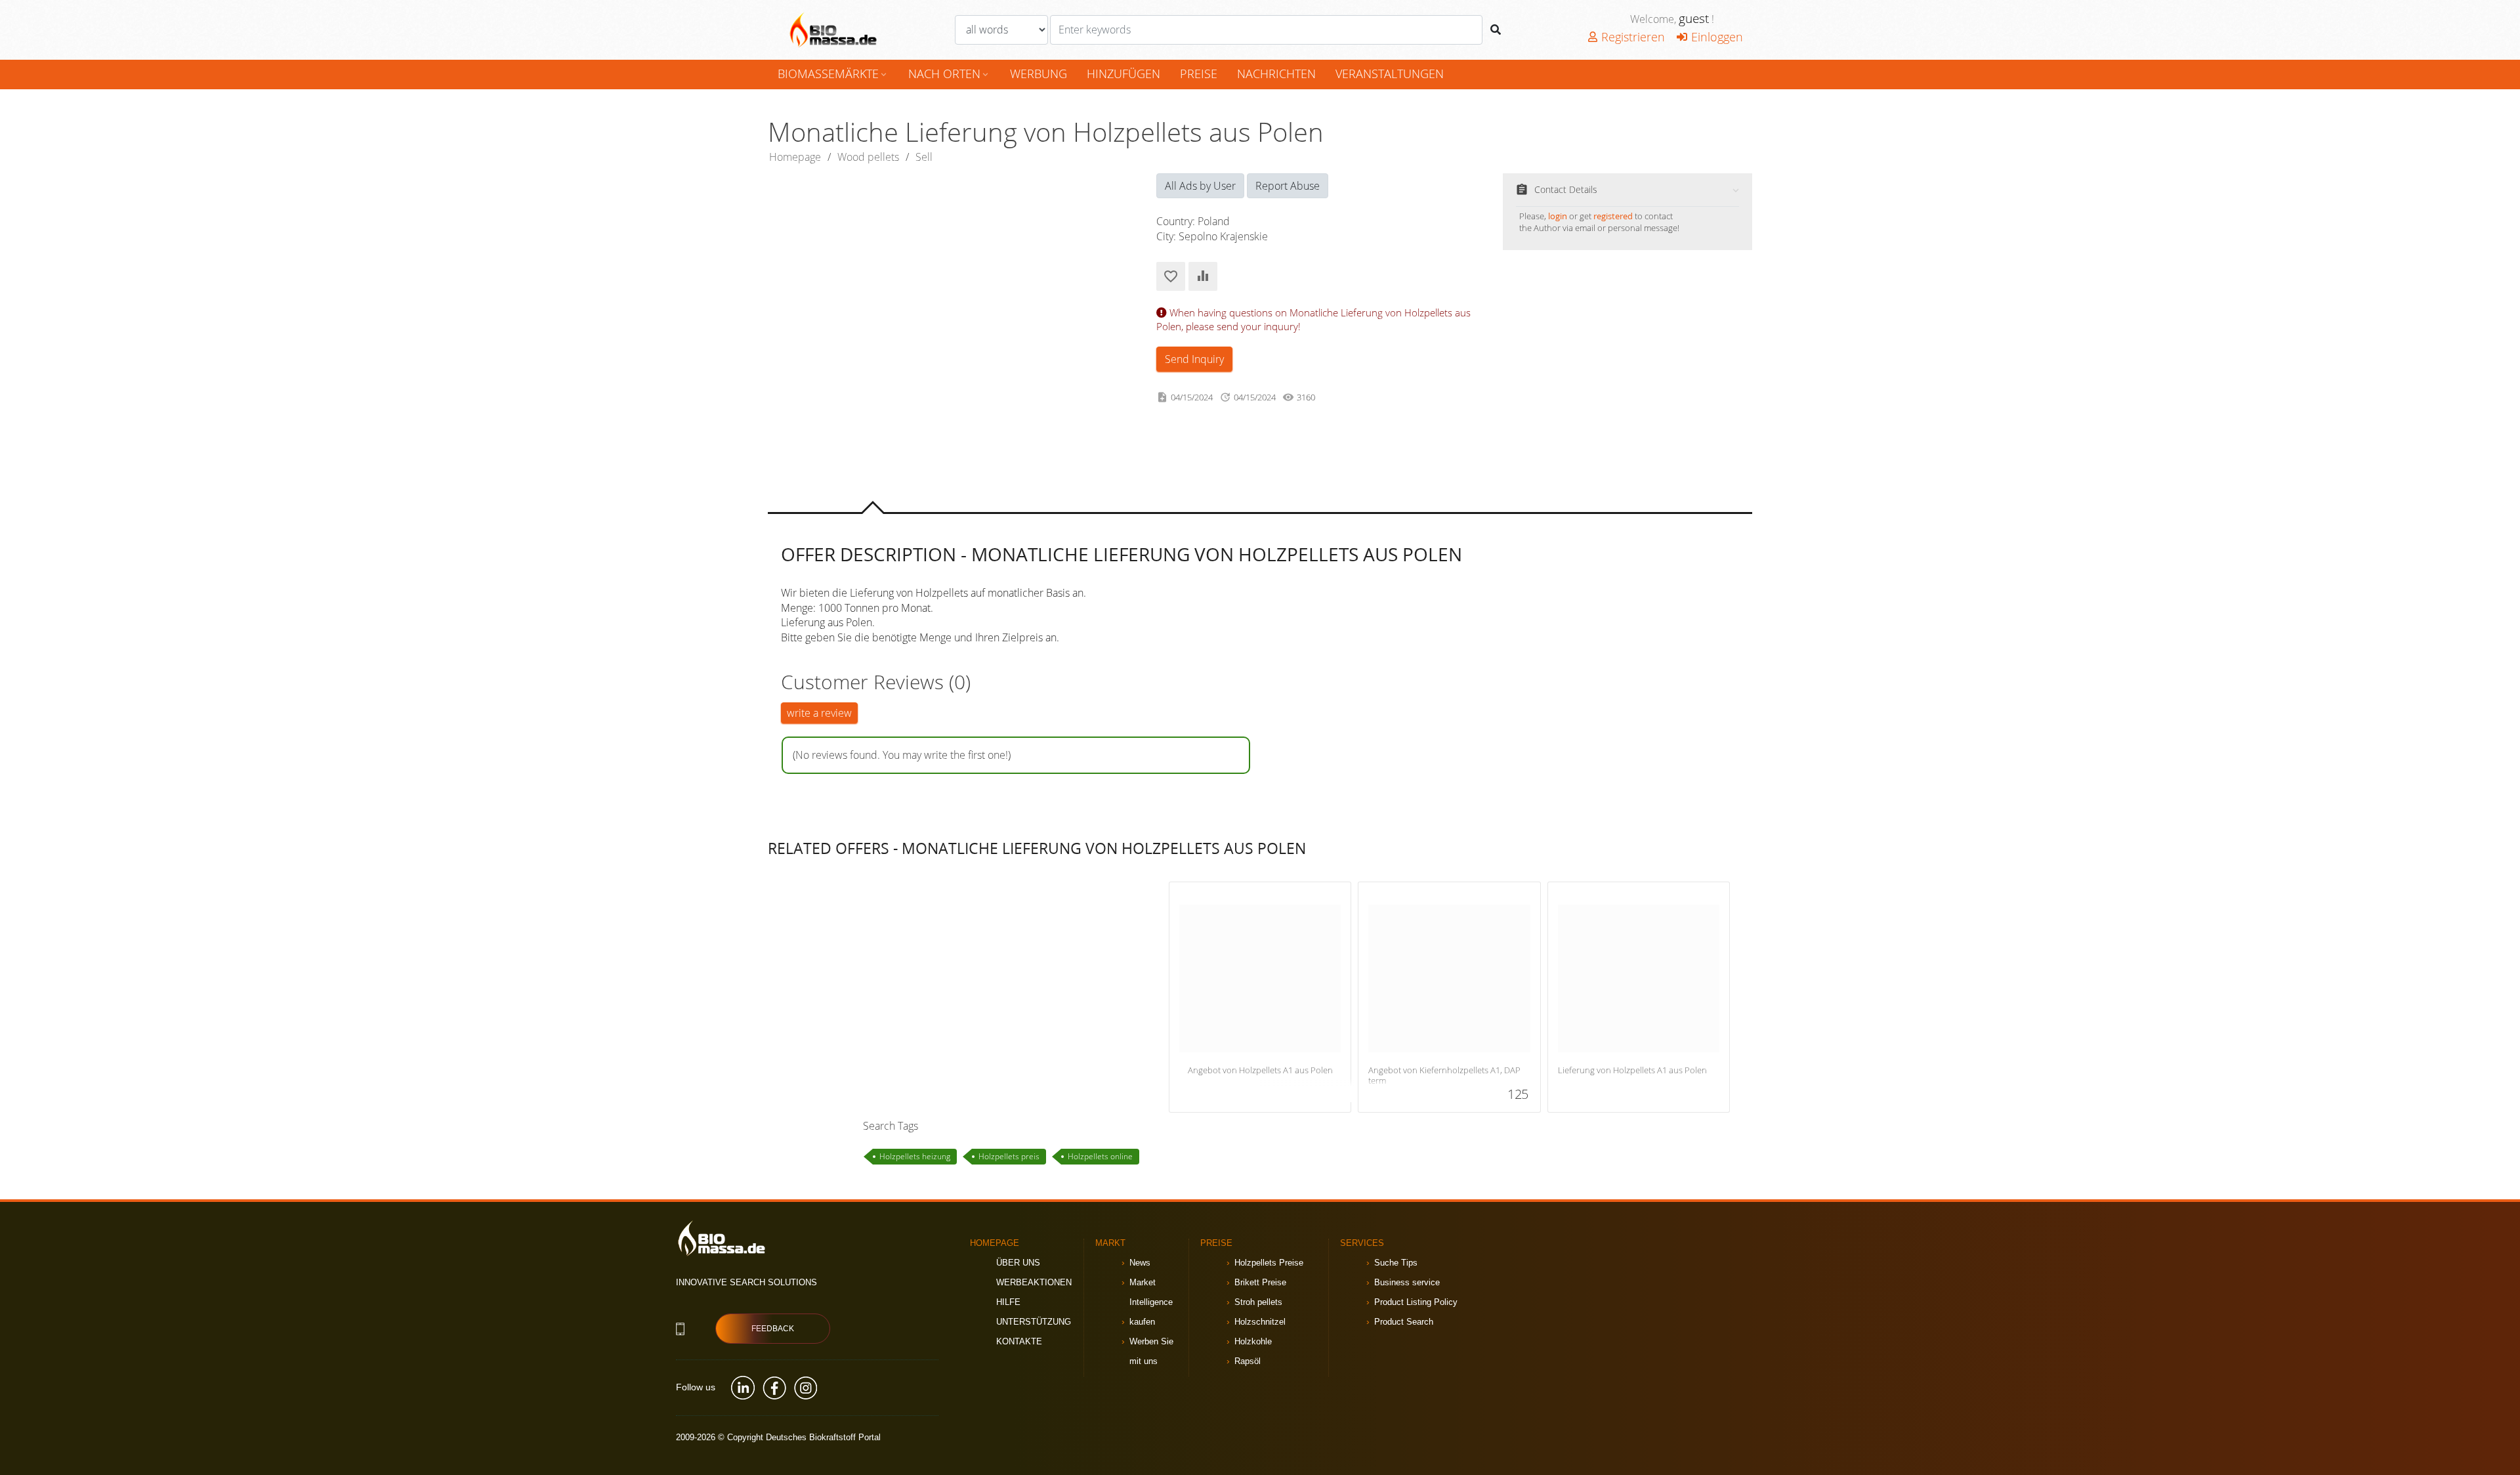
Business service (1407, 1282)
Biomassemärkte (833, 74)
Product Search (1404, 1322)
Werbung (1039, 74)
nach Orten (949, 74)
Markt (1110, 1243)
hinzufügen (1123, 74)
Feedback (773, 1329)
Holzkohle (1253, 1341)
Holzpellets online (1100, 1156)
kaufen (1142, 1322)
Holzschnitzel (1260, 1322)
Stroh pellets (1258, 1302)
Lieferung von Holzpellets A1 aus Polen (1632, 1071)
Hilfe (1008, 1302)
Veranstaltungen (1390, 74)
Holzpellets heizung (915, 1156)
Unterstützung (1034, 1322)
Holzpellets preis (1009, 1156)
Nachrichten (1276, 74)
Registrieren (1633, 37)
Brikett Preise (1260, 1282)
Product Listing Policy (1416, 1302)
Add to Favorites (1171, 276)
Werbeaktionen (1034, 1282)
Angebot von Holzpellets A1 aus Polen (1260, 1071)
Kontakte (1019, 1341)
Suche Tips (1396, 1263)
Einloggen (1717, 37)
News (1140, 1263)
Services (1362, 1243)
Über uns (1018, 1263)
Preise (1199, 74)
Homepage (795, 157)
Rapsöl (1248, 1361)
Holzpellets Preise (1269, 1263)
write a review (819, 713)
